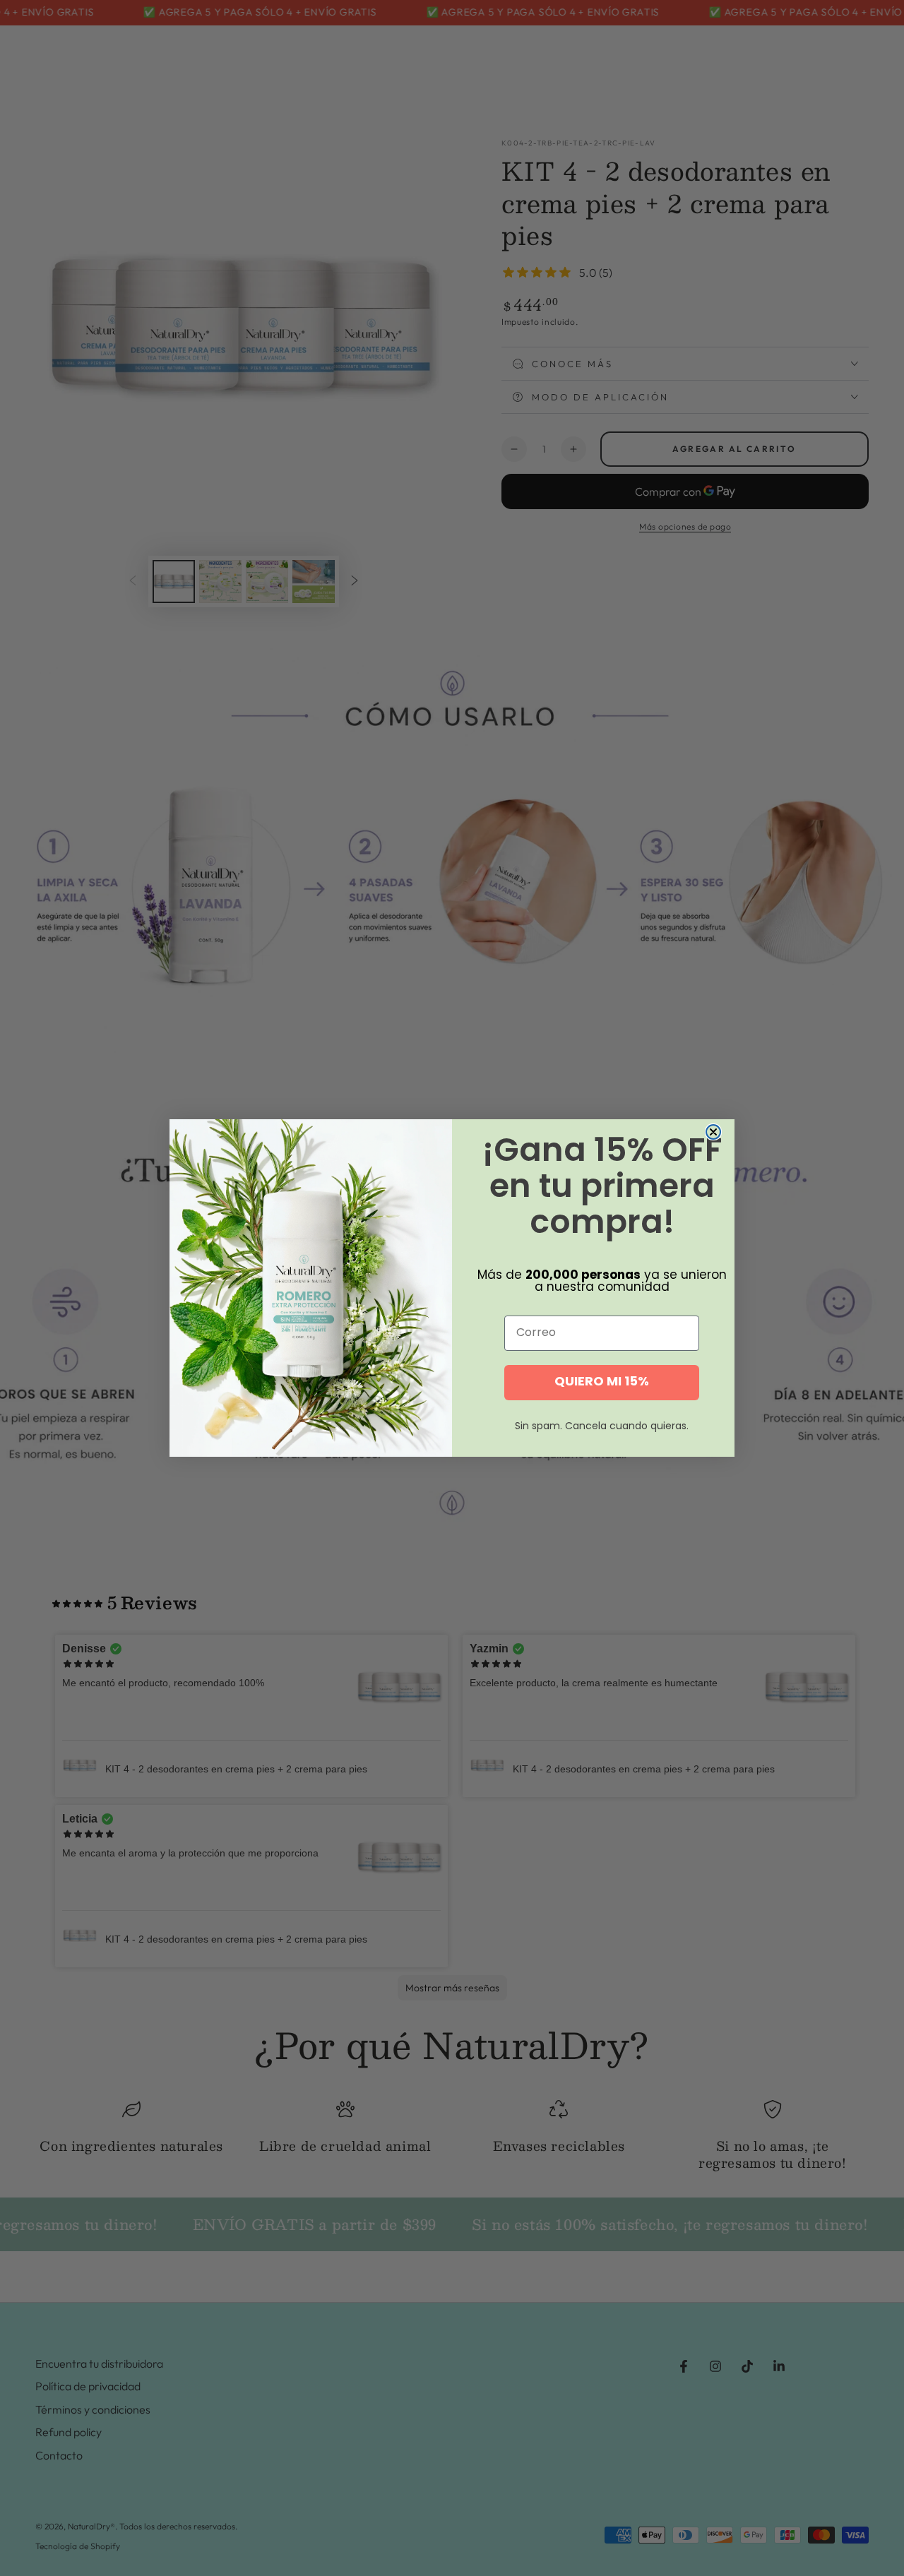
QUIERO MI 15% (602, 1382)
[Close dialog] (713, 1132)
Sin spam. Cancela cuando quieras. (602, 1427)
